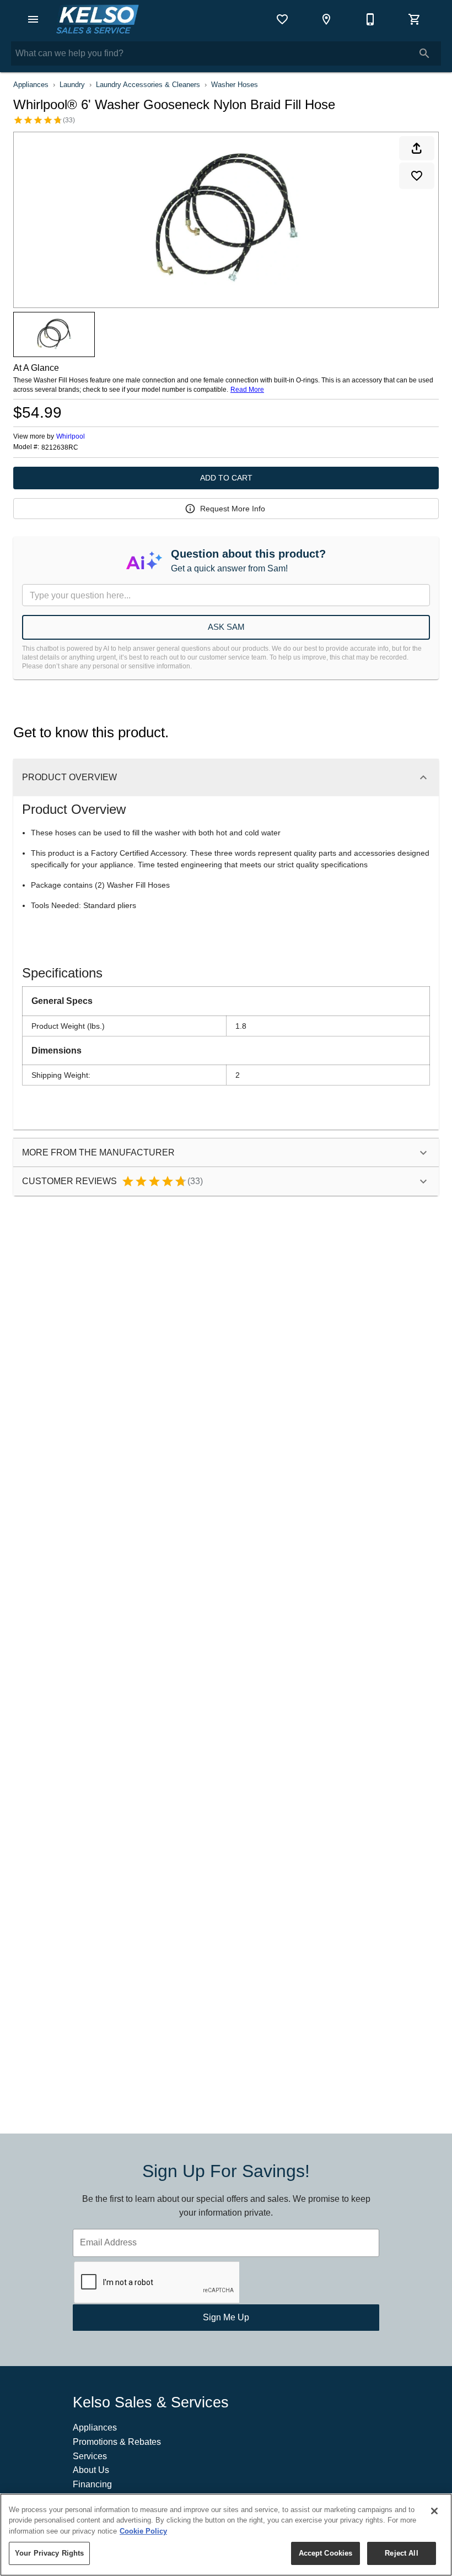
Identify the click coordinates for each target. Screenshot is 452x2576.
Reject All (401, 2553)
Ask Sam (226, 627)
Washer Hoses (235, 85)
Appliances (31, 85)
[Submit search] (424, 53)
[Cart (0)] (415, 19)
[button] (33, 19)
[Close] (434, 2511)
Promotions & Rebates (117, 2442)
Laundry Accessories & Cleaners (148, 85)
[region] (226, 2535)
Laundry (72, 85)
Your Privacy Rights (49, 2553)
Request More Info (233, 509)
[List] (282, 19)
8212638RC (60, 448)
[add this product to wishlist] (417, 176)
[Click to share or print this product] (417, 148)
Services (90, 2456)
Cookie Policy (143, 2531)
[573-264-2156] (370, 19)
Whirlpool (71, 436)
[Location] (326, 19)
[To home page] (97, 19)
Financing (92, 2484)
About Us (91, 2470)
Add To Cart (226, 478)
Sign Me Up (226, 2317)
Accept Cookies (326, 2553)
